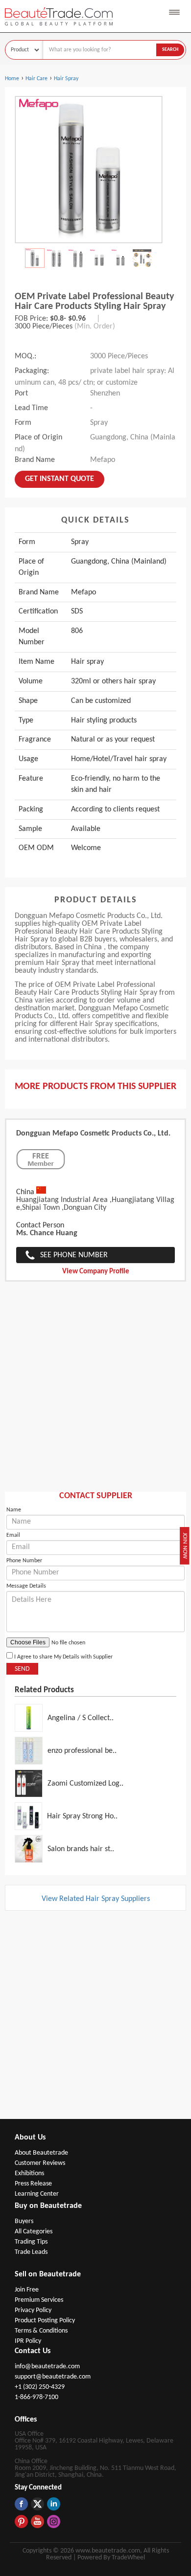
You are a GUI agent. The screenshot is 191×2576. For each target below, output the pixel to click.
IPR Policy (28, 2341)
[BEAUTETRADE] (66, 28)
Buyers (24, 2221)
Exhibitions (29, 2173)
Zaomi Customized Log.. (85, 1784)
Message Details (26, 1586)
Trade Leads (31, 2252)
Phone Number (24, 1561)
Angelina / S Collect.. (81, 1718)
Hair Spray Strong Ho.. (82, 1816)
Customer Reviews (40, 2163)
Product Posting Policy (45, 2321)
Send (22, 1669)
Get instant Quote (60, 479)
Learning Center (37, 2194)
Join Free (27, 2290)
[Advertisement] (95, 1392)
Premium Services (39, 2300)
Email (13, 1535)
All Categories (34, 2232)
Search (170, 50)
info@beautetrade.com (47, 2367)
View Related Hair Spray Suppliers (96, 1899)
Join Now (185, 1545)
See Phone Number (74, 1255)
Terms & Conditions (41, 2331)
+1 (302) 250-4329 (40, 2387)
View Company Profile (96, 1272)
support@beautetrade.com (53, 2377)
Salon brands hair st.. (81, 1849)
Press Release (33, 2184)
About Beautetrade (41, 2153)
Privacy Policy (33, 2310)
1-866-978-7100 (36, 2397)
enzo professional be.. (82, 1751)
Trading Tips (31, 2242)
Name (14, 1510)
